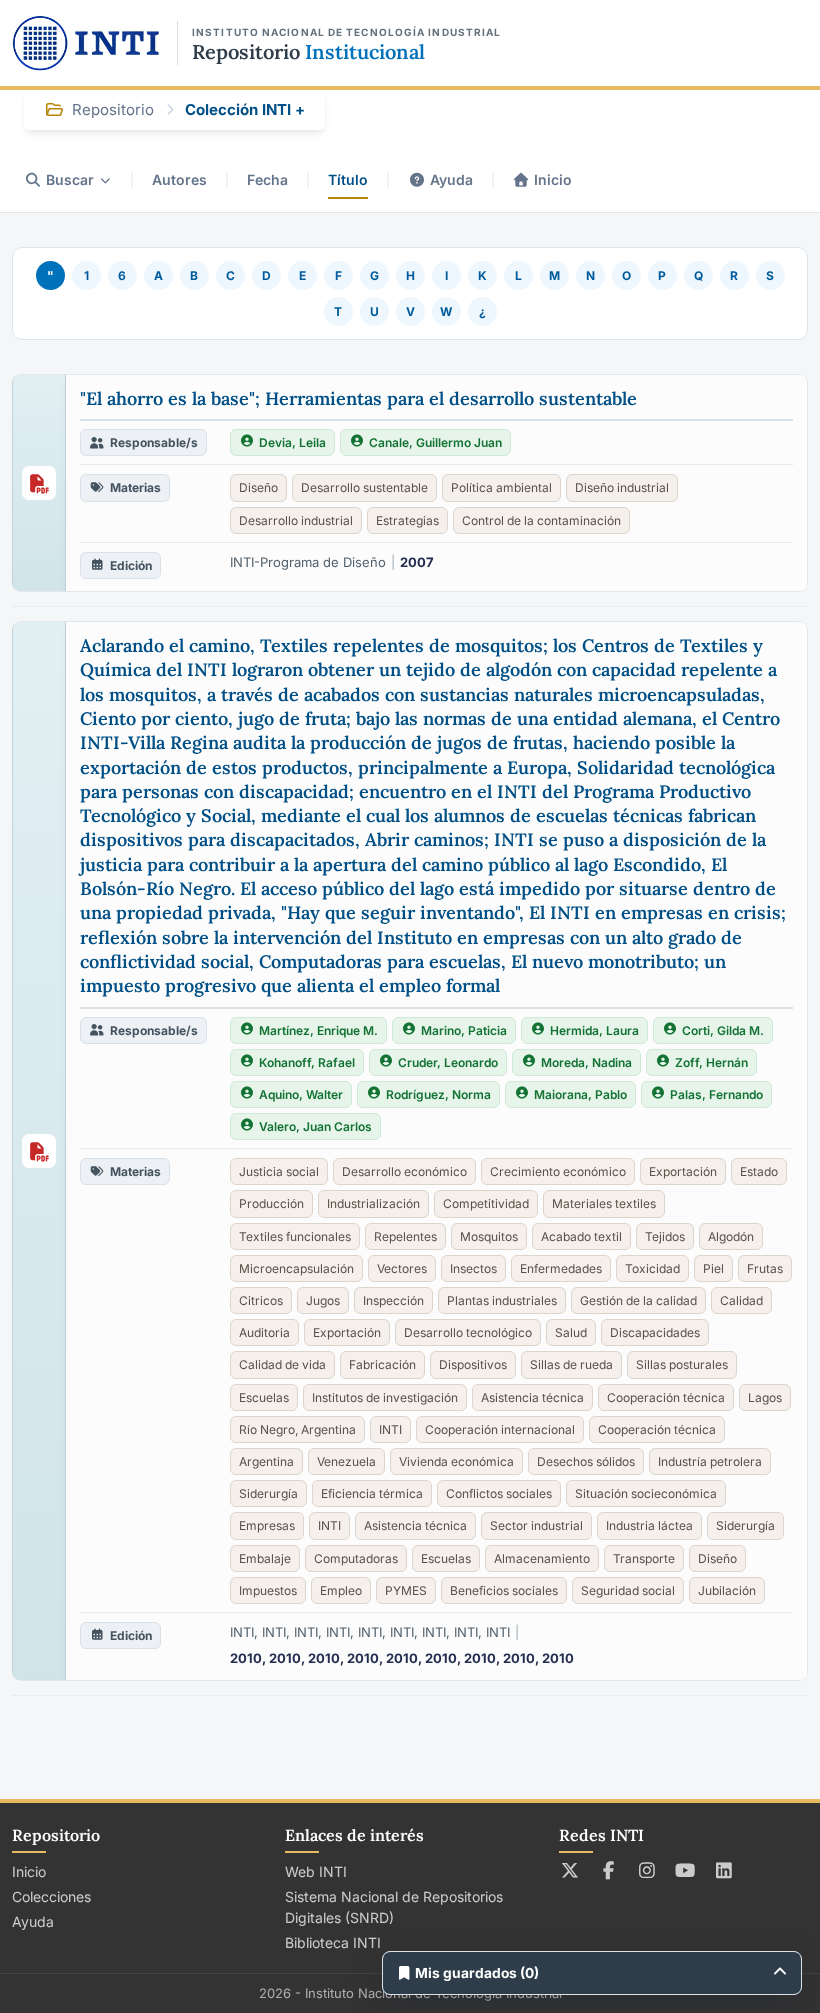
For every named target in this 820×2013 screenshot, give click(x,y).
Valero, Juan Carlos (315, 1126)
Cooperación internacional (500, 1429)
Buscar (70, 179)
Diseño (258, 487)
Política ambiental (501, 487)
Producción (271, 1203)
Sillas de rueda (571, 1364)
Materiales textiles (604, 1203)
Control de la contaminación (541, 520)
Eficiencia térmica (372, 1493)
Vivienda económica (456, 1461)
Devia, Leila (292, 442)
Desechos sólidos (586, 1461)
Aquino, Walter (301, 1094)
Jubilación (727, 1590)
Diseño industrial (622, 487)
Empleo (341, 1590)
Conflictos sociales (499, 1493)
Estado (759, 1171)
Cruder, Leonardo (448, 1062)
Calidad (741, 1300)
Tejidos (665, 1236)
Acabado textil (581, 1236)
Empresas (267, 1525)
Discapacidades (655, 1332)
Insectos (473, 1268)
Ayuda (451, 179)
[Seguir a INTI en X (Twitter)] (570, 1870)
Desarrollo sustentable (364, 487)
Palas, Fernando (716, 1094)
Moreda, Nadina (586, 1062)
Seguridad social (628, 1590)
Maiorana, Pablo (580, 1094)
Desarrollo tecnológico (468, 1332)
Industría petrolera (710, 1461)
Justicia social (279, 1171)
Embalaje (265, 1558)
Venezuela (346, 1461)
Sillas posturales (682, 1364)
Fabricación (382, 1364)
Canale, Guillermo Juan (435, 442)
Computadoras (356, 1558)
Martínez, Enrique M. (318, 1030)
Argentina (266, 1461)
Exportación (683, 1171)
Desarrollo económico (404, 1171)
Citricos (261, 1300)
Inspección (393, 1300)
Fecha (267, 179)
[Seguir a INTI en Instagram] (647, 1870)
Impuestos (268, 1590)
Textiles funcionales (295, 1236)
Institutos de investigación (385, 1397)
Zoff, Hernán (711, 1062)
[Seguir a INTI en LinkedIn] (724, 1870)
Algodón (731, 1236)
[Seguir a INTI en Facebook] (608, 1870)
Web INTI (316, 1871)
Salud (571, 1332)
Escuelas (264, 1397)
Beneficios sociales (504, 1590)
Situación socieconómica (646, 1493)
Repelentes (405, 1236)
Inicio (553, 179)
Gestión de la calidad (638, 1300)
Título (348, 179)
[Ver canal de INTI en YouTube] (685, 1870)
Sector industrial (536, 1525)
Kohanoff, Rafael (307, 1062)
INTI (390, 1429)
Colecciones (51, 1896)
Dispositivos (473, 1364)
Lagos (765, 1397)
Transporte (644, 1558)
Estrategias (407, 520)
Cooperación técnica (666, 1397)
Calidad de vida (282, 1364)
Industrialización (373, 1203)
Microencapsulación (296, 1268)
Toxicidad (652, 1268)
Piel (713, 1268)
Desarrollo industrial (296, 520)
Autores (179, 179)
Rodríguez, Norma (438, 1094)
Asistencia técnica (532, 1397)
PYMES (406, 1590)
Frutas (765, 1268)
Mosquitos (489, 1236)
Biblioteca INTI (333, 1942)
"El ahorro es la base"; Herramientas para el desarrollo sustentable (358, 398)
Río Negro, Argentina (297, 1429)
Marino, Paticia (464, 1030)
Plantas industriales (502, 1300)
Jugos (323, 1300)
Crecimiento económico (558, 1171)
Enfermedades (561, 1268)
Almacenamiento (542, 1558)
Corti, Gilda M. (723, 1030)
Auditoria (264, 1332)
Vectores (402, 1268)
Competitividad (486, 1203)
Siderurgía (268, 1493)
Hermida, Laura (594, 1030)
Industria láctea (649, 1525)
